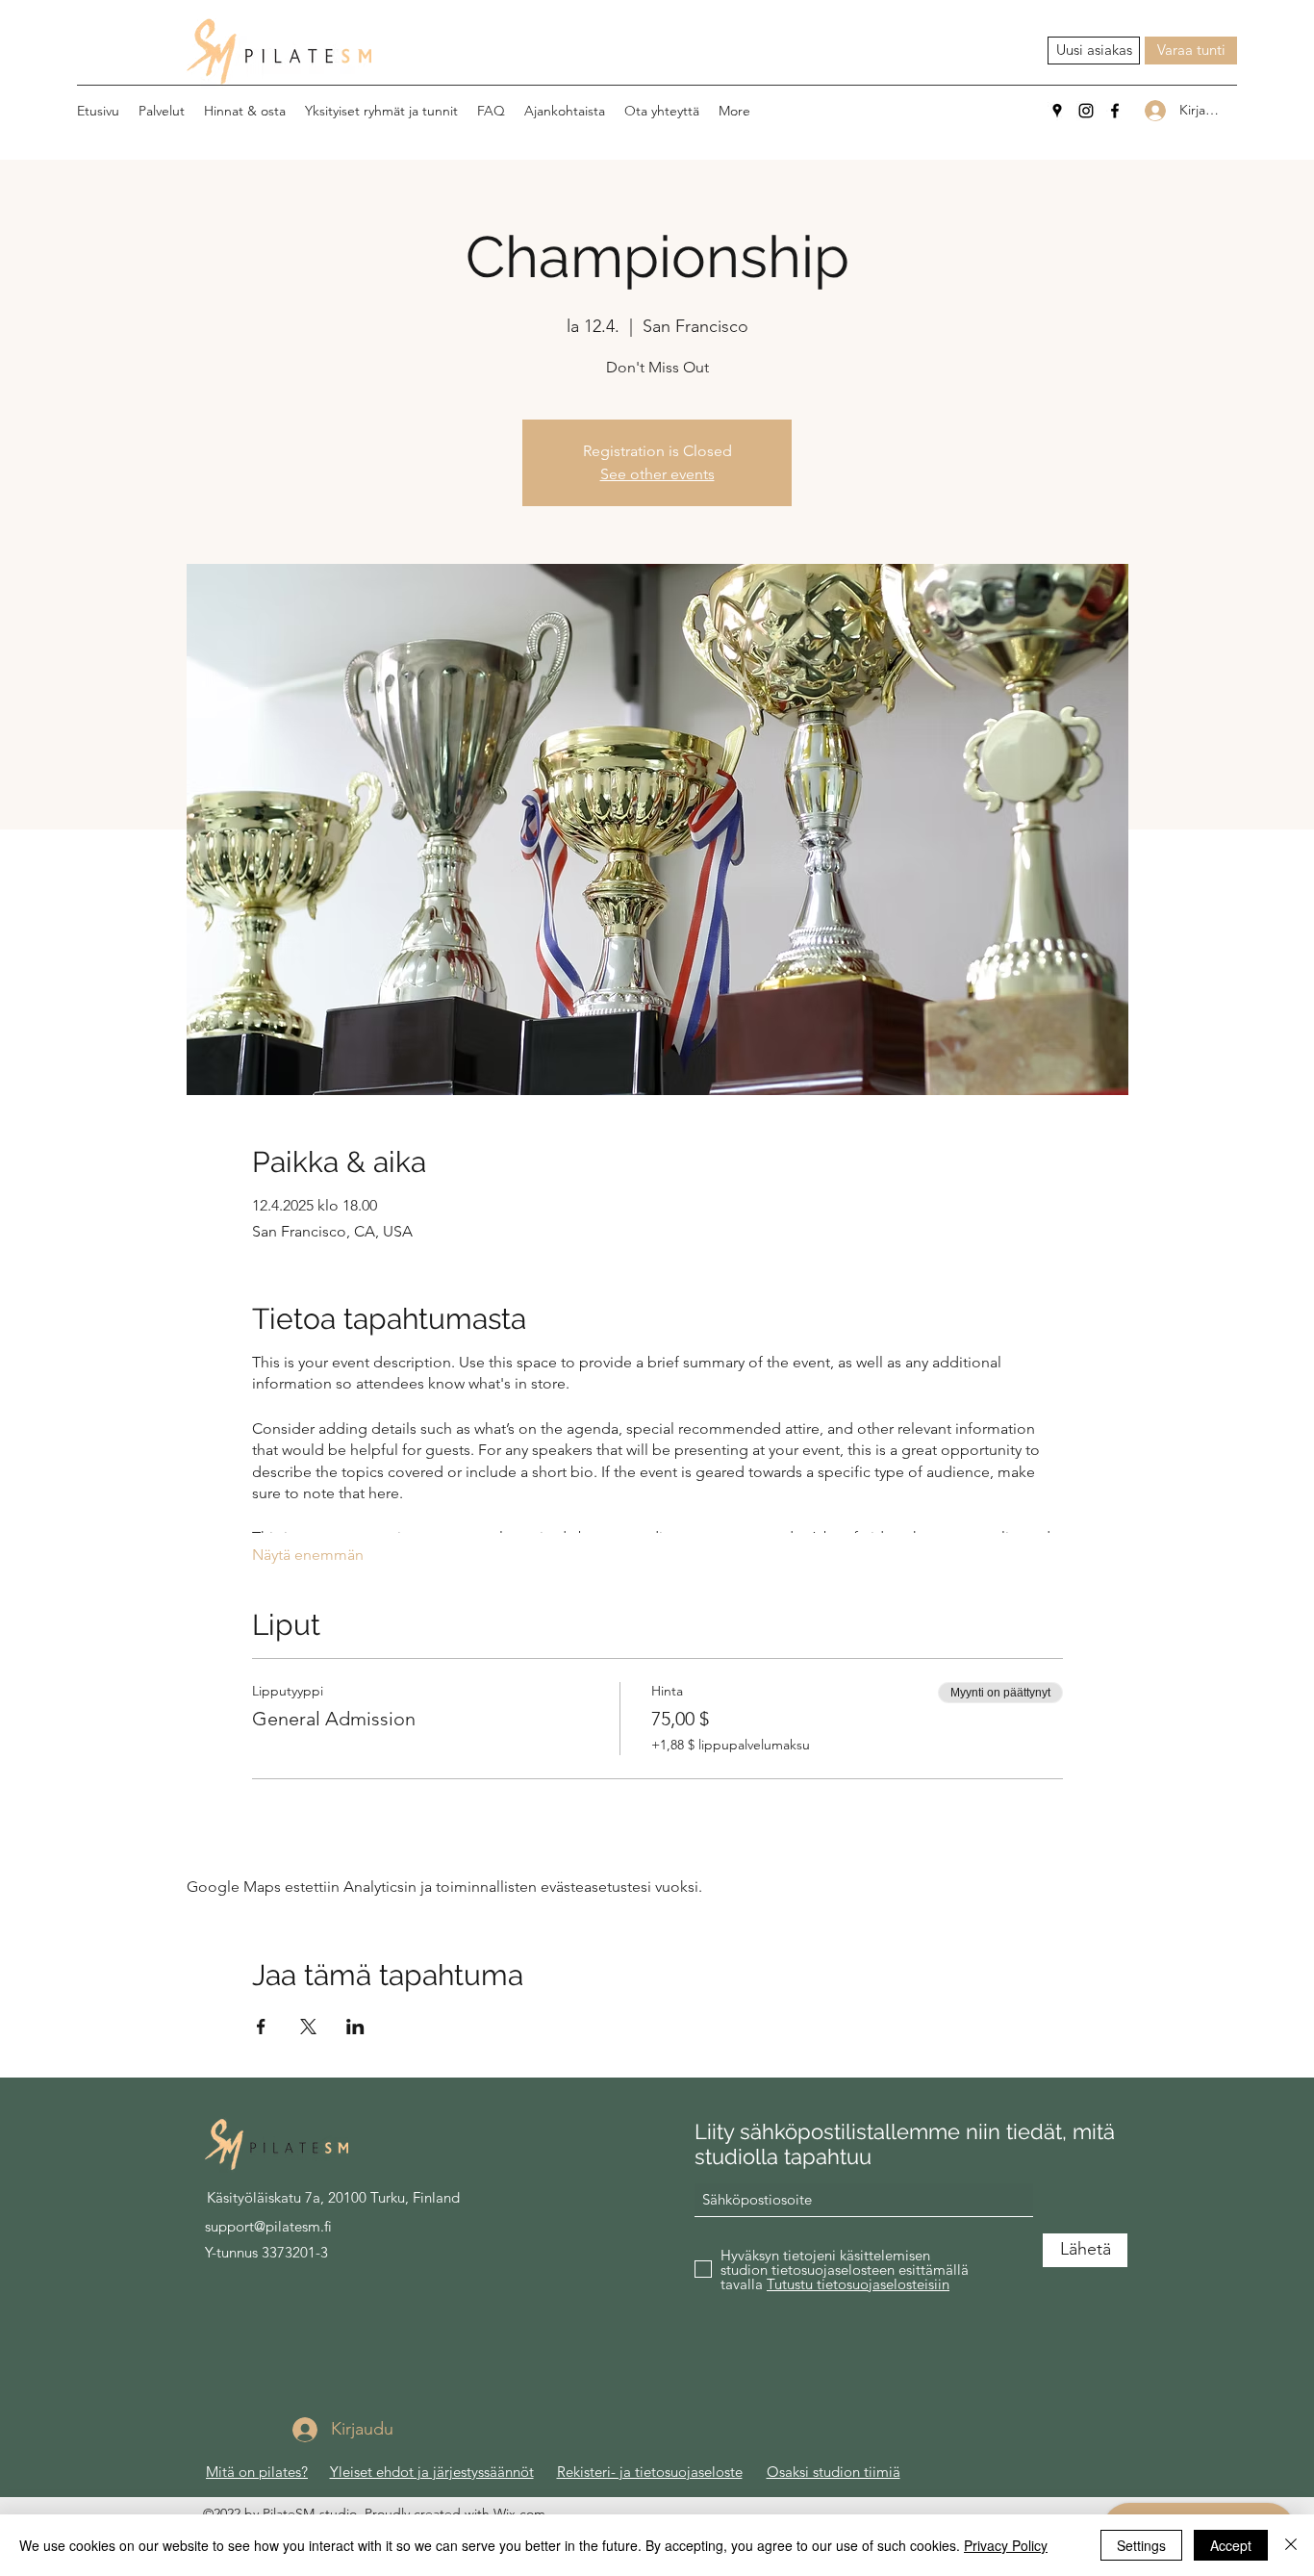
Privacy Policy (1006, 2545)
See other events (657, 474)
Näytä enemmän (308, 1555)
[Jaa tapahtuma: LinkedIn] (355, 2027)
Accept (1231, 2545)
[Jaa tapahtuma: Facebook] (261, 2027)
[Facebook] (1115, 111)
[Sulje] (1291, 2545)
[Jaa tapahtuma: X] (308, 2027)
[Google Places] (1057, 111)
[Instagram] (1086, 111)
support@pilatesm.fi (268, 2226)
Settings (1141, 2545)
